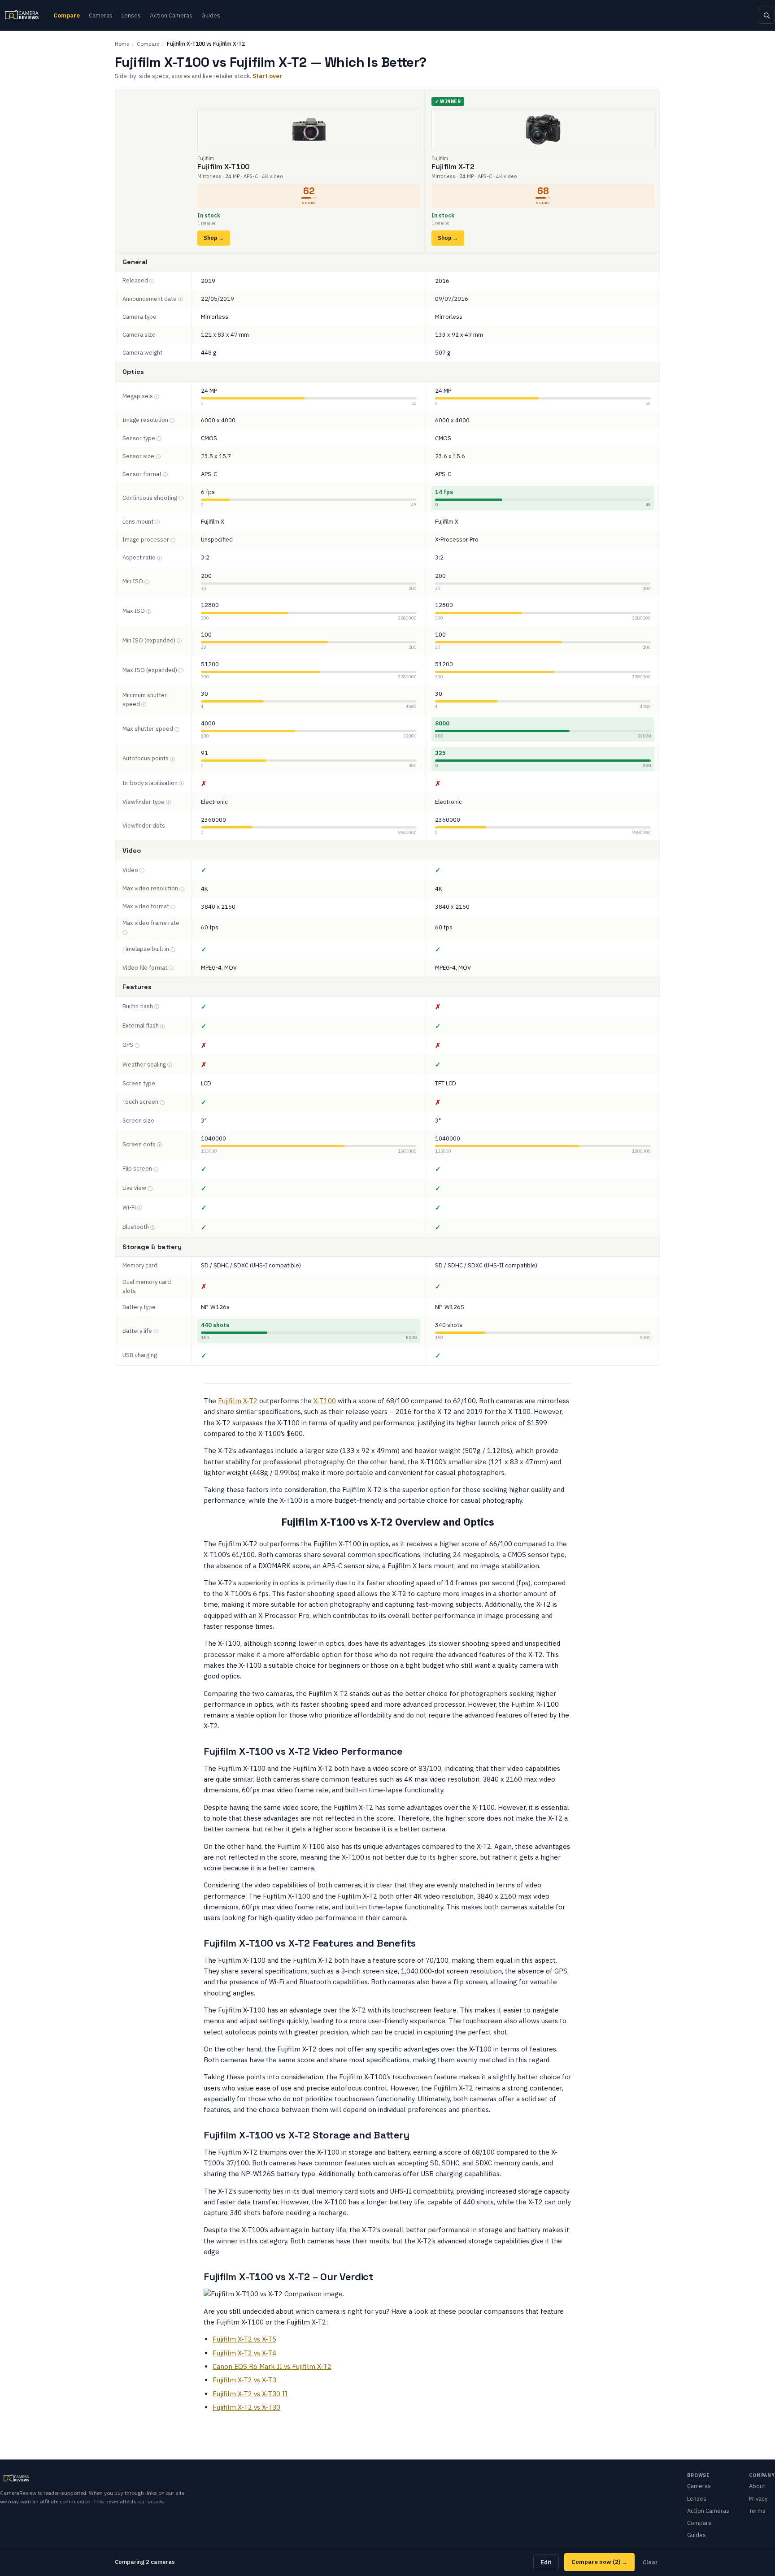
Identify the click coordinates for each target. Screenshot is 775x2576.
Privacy (758, 2499)
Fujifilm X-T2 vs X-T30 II (250, 2394)
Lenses (131, 15)
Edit (546, 2562)
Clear (650, 2562)
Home (122, 44)
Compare (67, 15)
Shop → (214, 238)
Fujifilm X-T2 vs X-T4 (244, 2353)
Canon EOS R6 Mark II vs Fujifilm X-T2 (272, 2366)
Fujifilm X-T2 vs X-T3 (244, 2380)
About (757, 2486)
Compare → (599, 2562)
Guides (211, 15)
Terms (757, 2511)
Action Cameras (171, 15)
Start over (267, 76)
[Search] (766, 15)
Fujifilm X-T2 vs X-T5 (244, 2339)
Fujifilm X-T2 (238, 1401)
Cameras (101, 15)
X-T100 (325, 1401)
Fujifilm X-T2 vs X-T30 (246, 2407)
